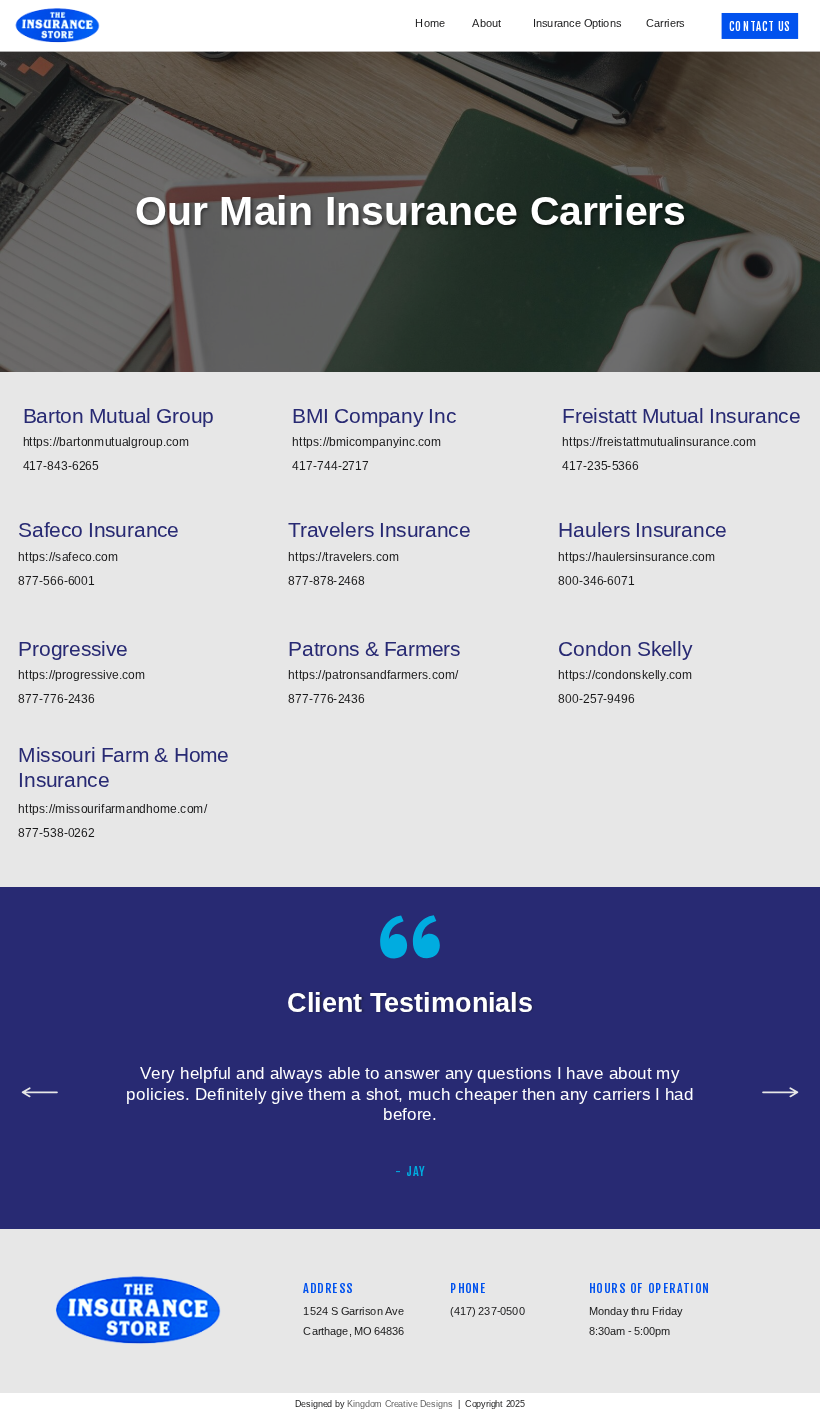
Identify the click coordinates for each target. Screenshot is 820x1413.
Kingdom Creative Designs (401, 1403)
